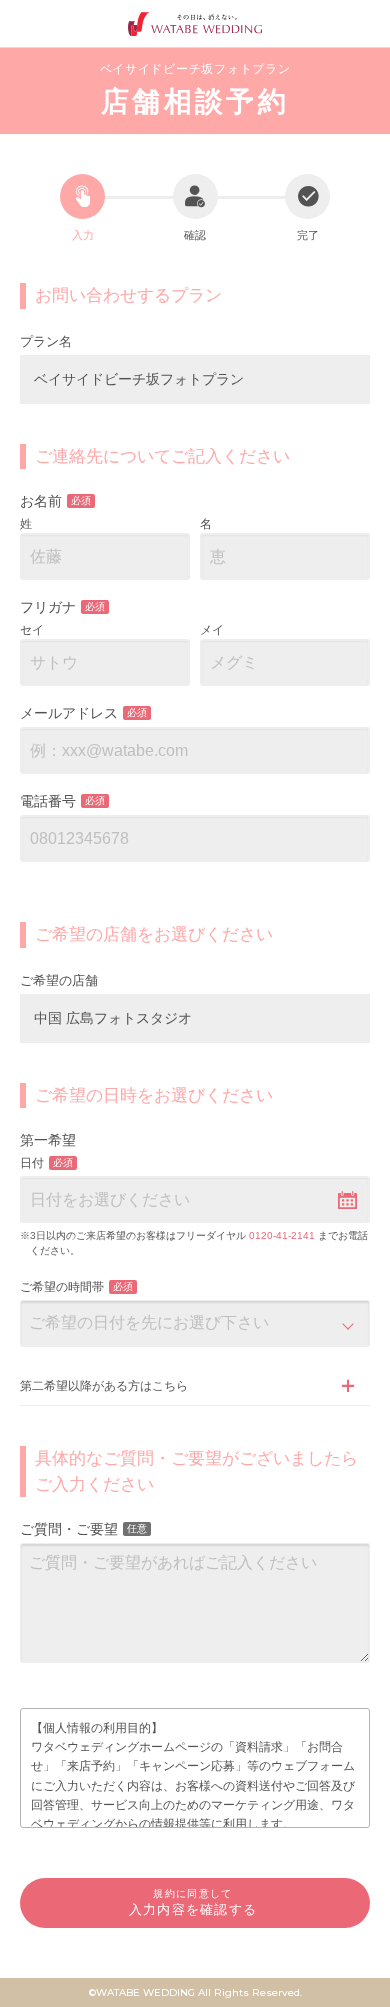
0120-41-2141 (282, 1235)
